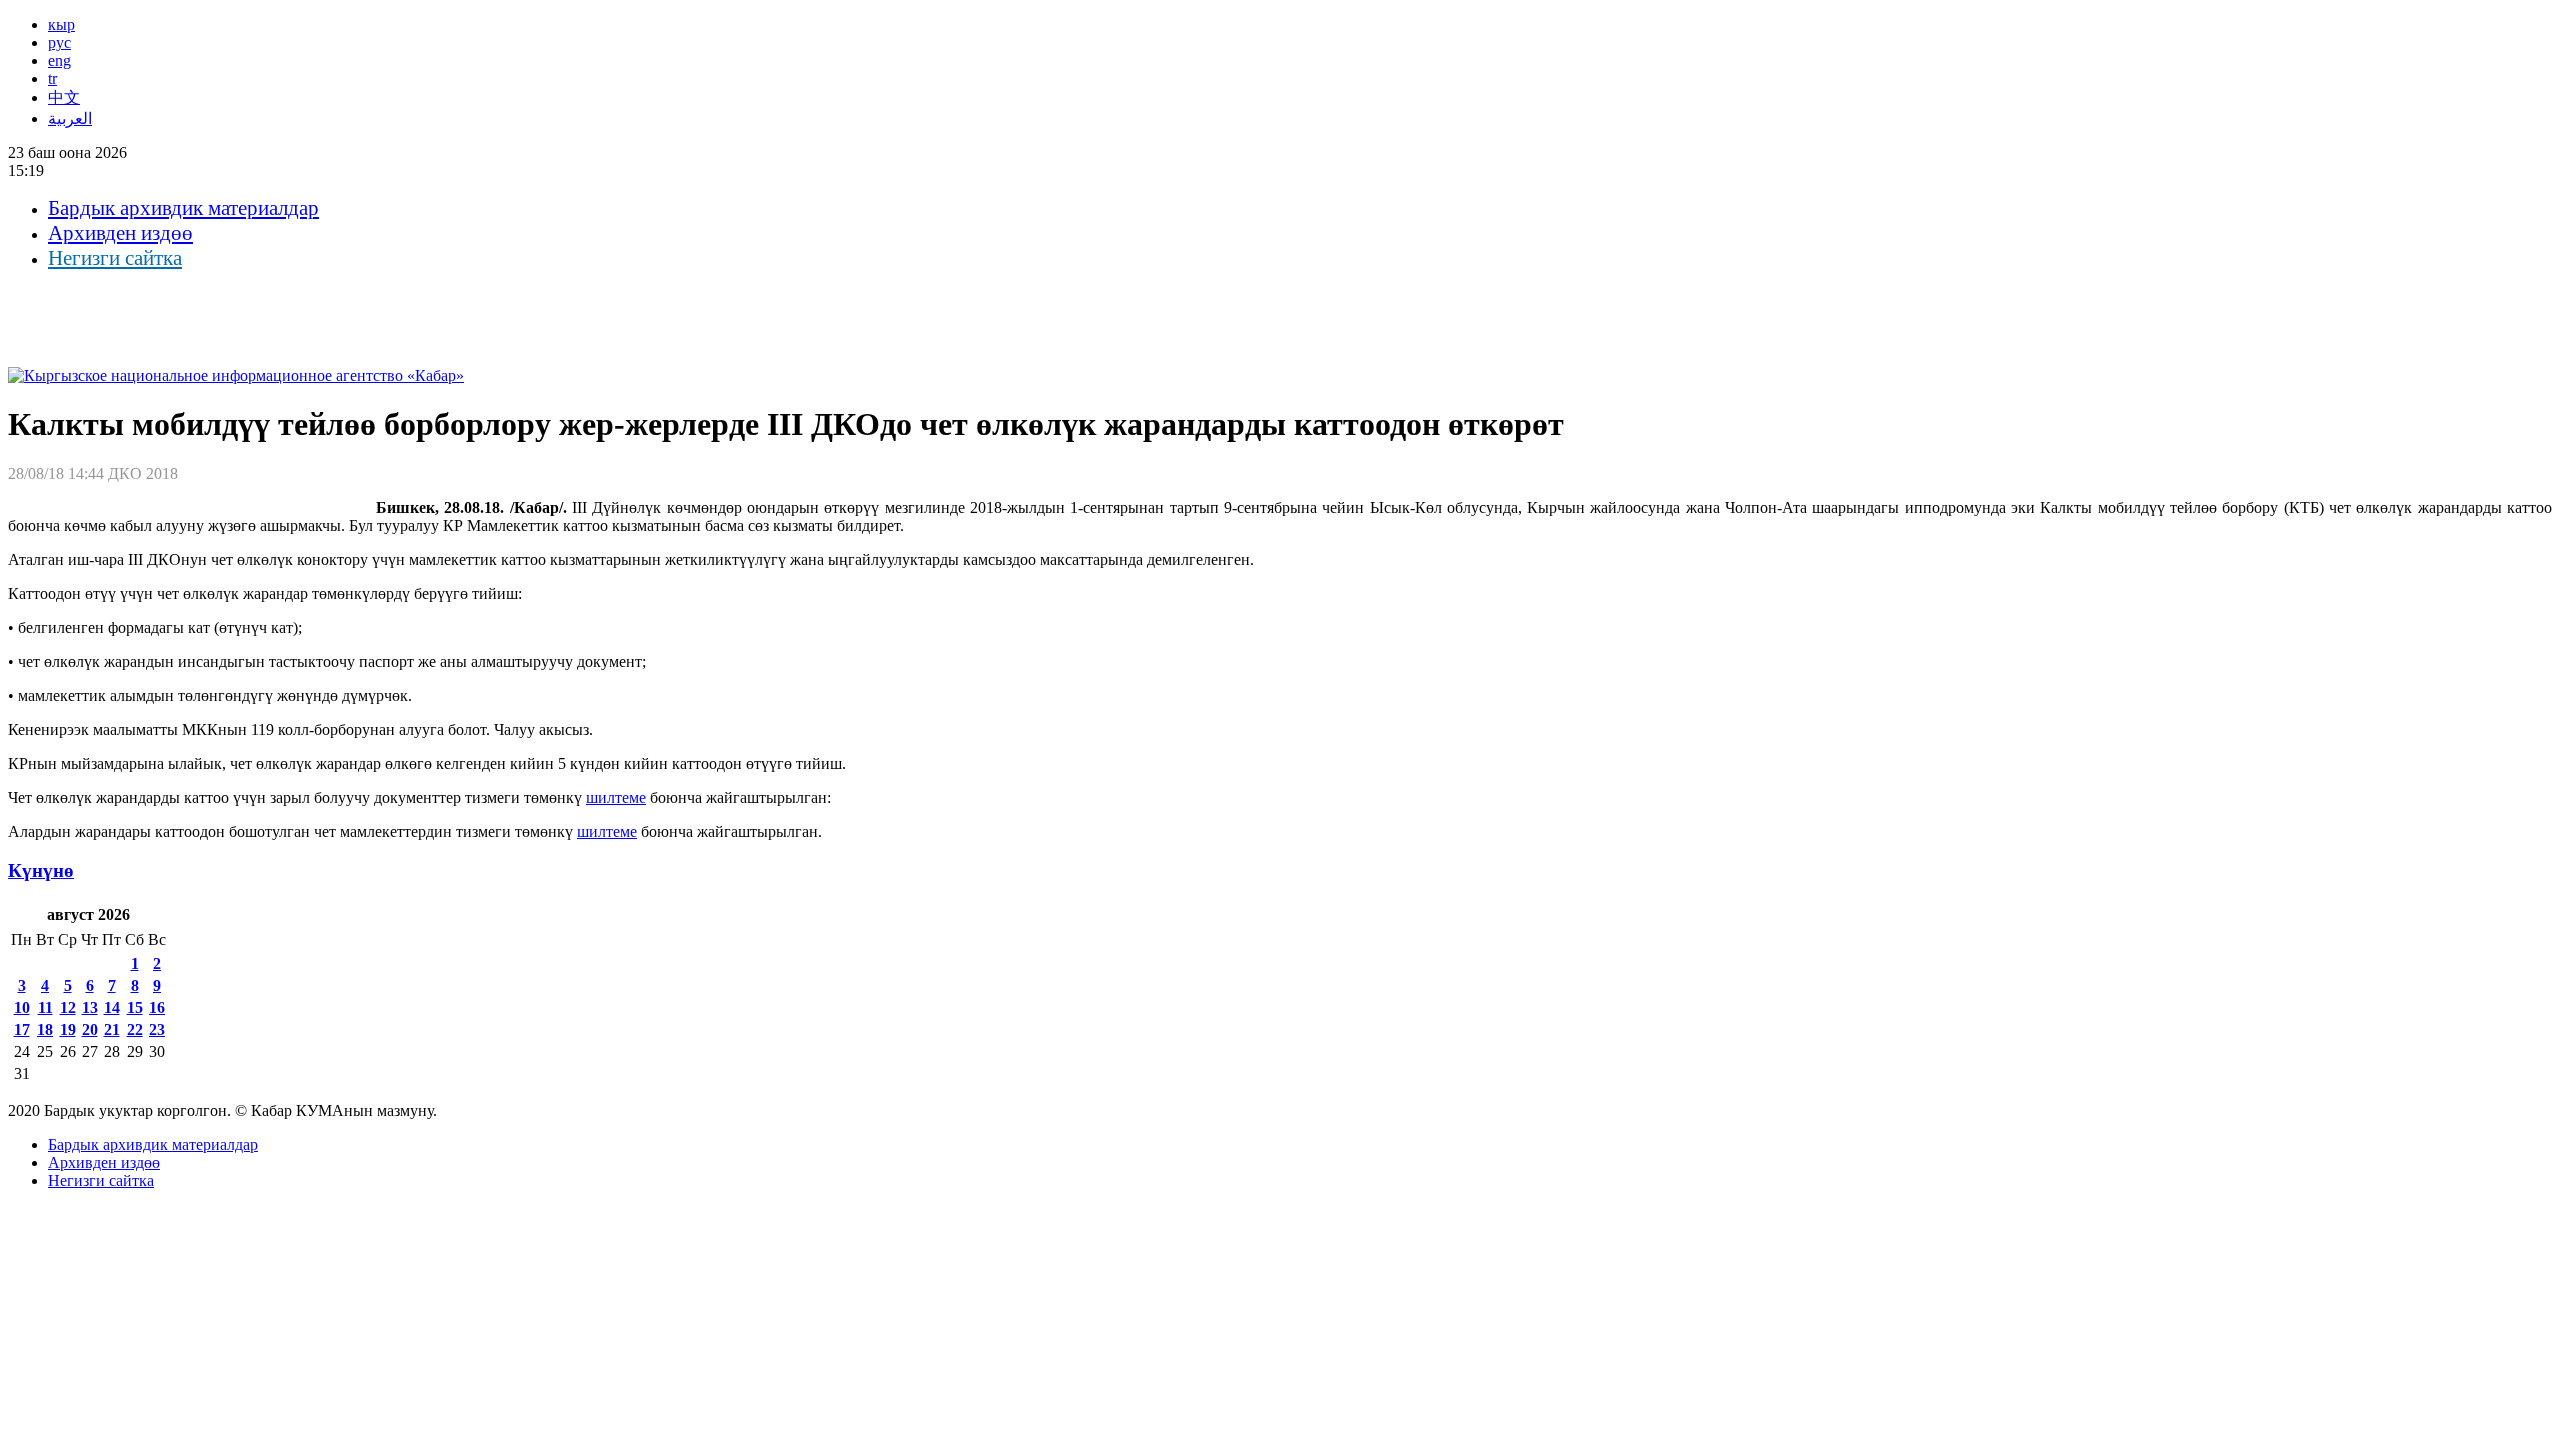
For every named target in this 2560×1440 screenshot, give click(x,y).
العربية (70, 118)
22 (135, 1029)
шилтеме (616, 797)
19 (68, 1029)
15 (135, 1007)
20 (90, 1029)
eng (59, 60)
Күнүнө (41, 870)
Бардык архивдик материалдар (183, 208)
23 (157, 1029)
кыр (61, 24)
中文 (64, 97)
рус (59, 42)
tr (52, 78)
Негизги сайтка (115, 258)
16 (157, 1007)
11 (45, 1007)
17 (22, 1029)
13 (90, 1007)
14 (112, 1007)
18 (45, 1029)
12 (68, 1007)
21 (112, 1029)
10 (22, 1007)
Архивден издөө (120, 233)
